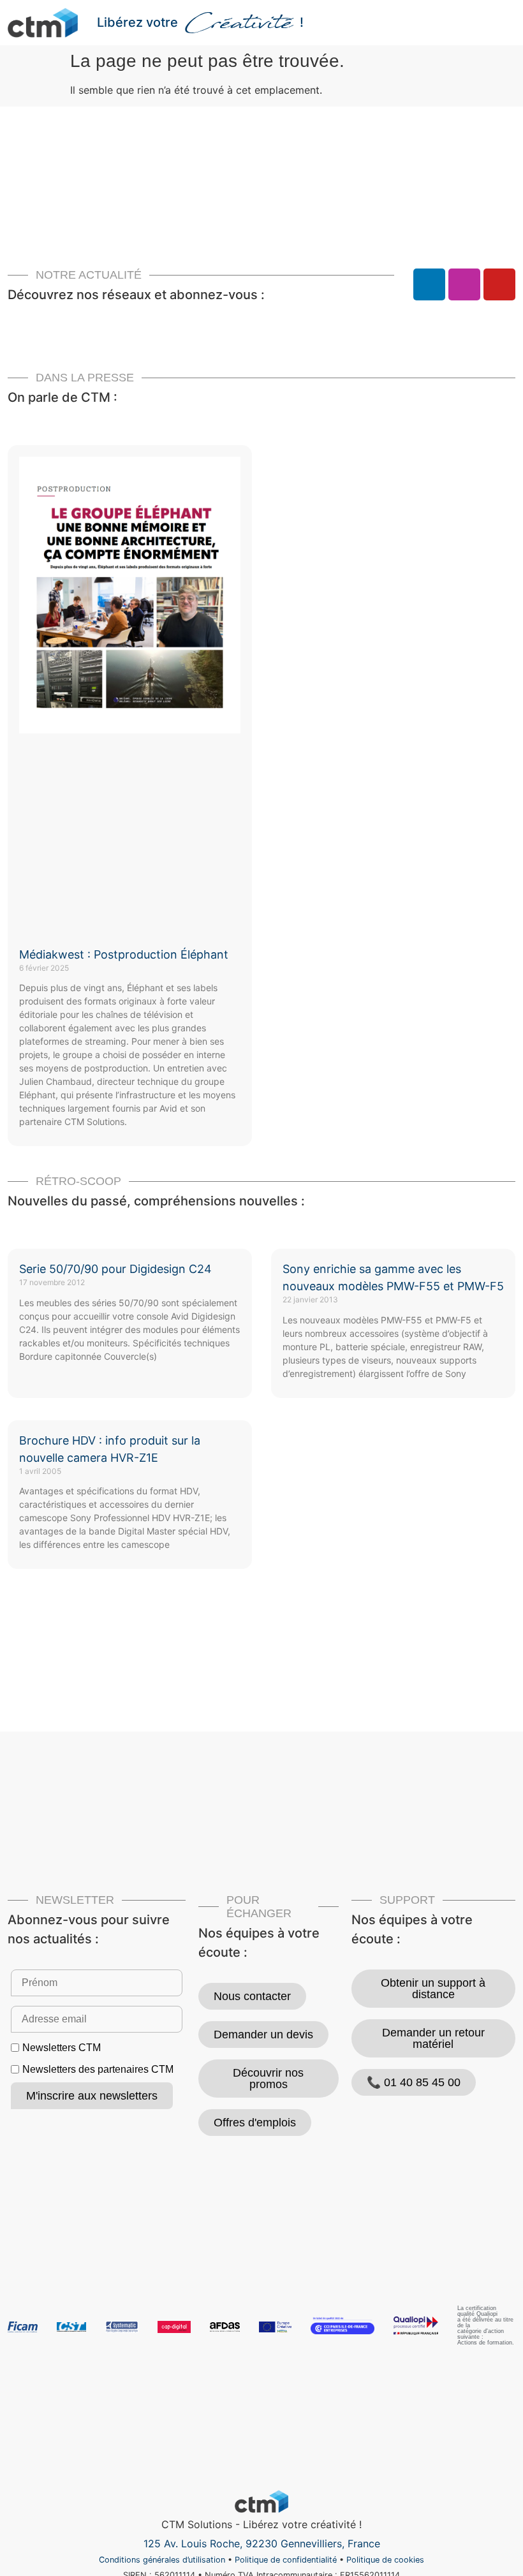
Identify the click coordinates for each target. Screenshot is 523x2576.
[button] (506, 23)
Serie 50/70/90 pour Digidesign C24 (115, 1269)
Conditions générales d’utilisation (162, 2560)
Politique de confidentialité (286, 2560)
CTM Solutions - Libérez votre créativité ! (261, 2524)
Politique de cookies (385, 2560)
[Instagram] (464, 284)
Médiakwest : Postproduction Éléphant (124, 954)
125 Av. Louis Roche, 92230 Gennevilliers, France (262, 2543)
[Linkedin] (429, 284)
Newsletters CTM (62, 2048)
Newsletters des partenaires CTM (98, 2070)
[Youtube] (499, 284)
